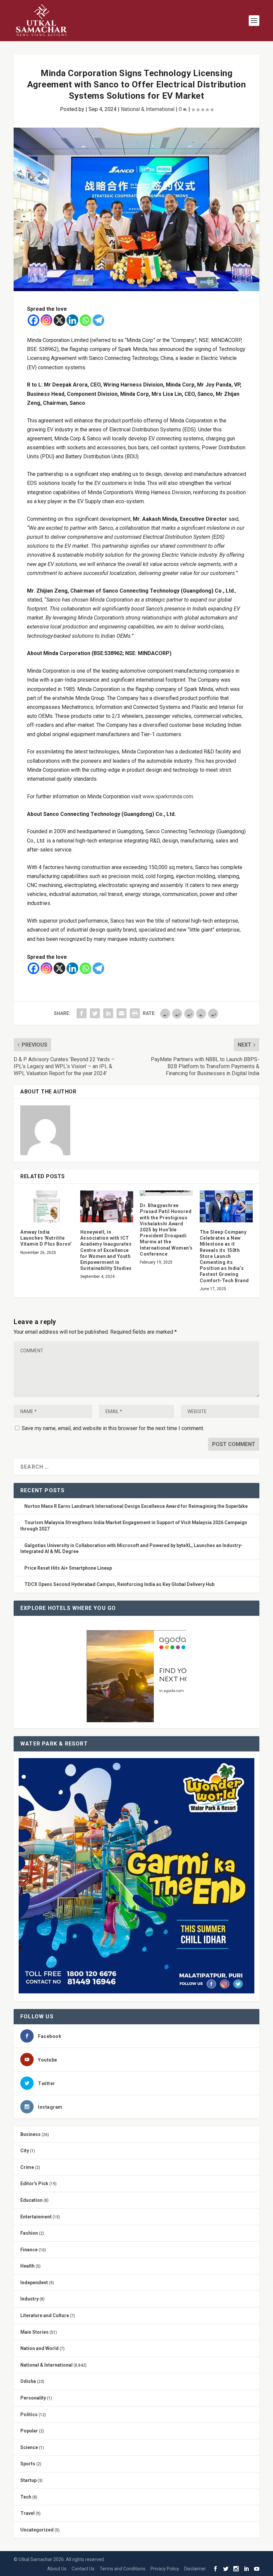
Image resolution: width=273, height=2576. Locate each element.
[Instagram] (46, 320)
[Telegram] (98, 320)
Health (27, 2266)
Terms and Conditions (123, 2569)
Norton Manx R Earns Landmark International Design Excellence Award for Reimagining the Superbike (136, 1506)
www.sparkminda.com (168, 796)
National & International (148, 109)
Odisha (28, 2381)
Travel (27, 2513)
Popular (29, 2431)
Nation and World (39, 2348)
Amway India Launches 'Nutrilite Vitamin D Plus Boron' (46, 1238)
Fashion (29, 2233)
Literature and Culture (45, 2315)
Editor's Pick (34, 2184)
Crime (27, 2167)
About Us (57, 2569)
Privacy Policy (165, 2569)
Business (30, 2134)
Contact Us (83, 2569)
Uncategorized (37, 2530)
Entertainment (36, 2217)
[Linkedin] (72, 320)
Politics (29, 2414)
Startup (28, 2480)
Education (31, 2200)
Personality (33, 2398)
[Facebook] (33, 320)
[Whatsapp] (85, 320)
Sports (28, 2464)
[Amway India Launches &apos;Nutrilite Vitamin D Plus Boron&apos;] (47, 1206)
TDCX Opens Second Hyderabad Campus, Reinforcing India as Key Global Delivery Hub (119, 1584)
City (25, 2151)
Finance (29, 2250)
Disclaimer (195, 2569)
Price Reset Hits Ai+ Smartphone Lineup (68, 1568)
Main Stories (34, 2332)
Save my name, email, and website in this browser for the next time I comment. (113, 1428)
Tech (26, 2497)
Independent (34, 2283)
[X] (59, 320)
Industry (29, 2299)
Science (29, 2447)
